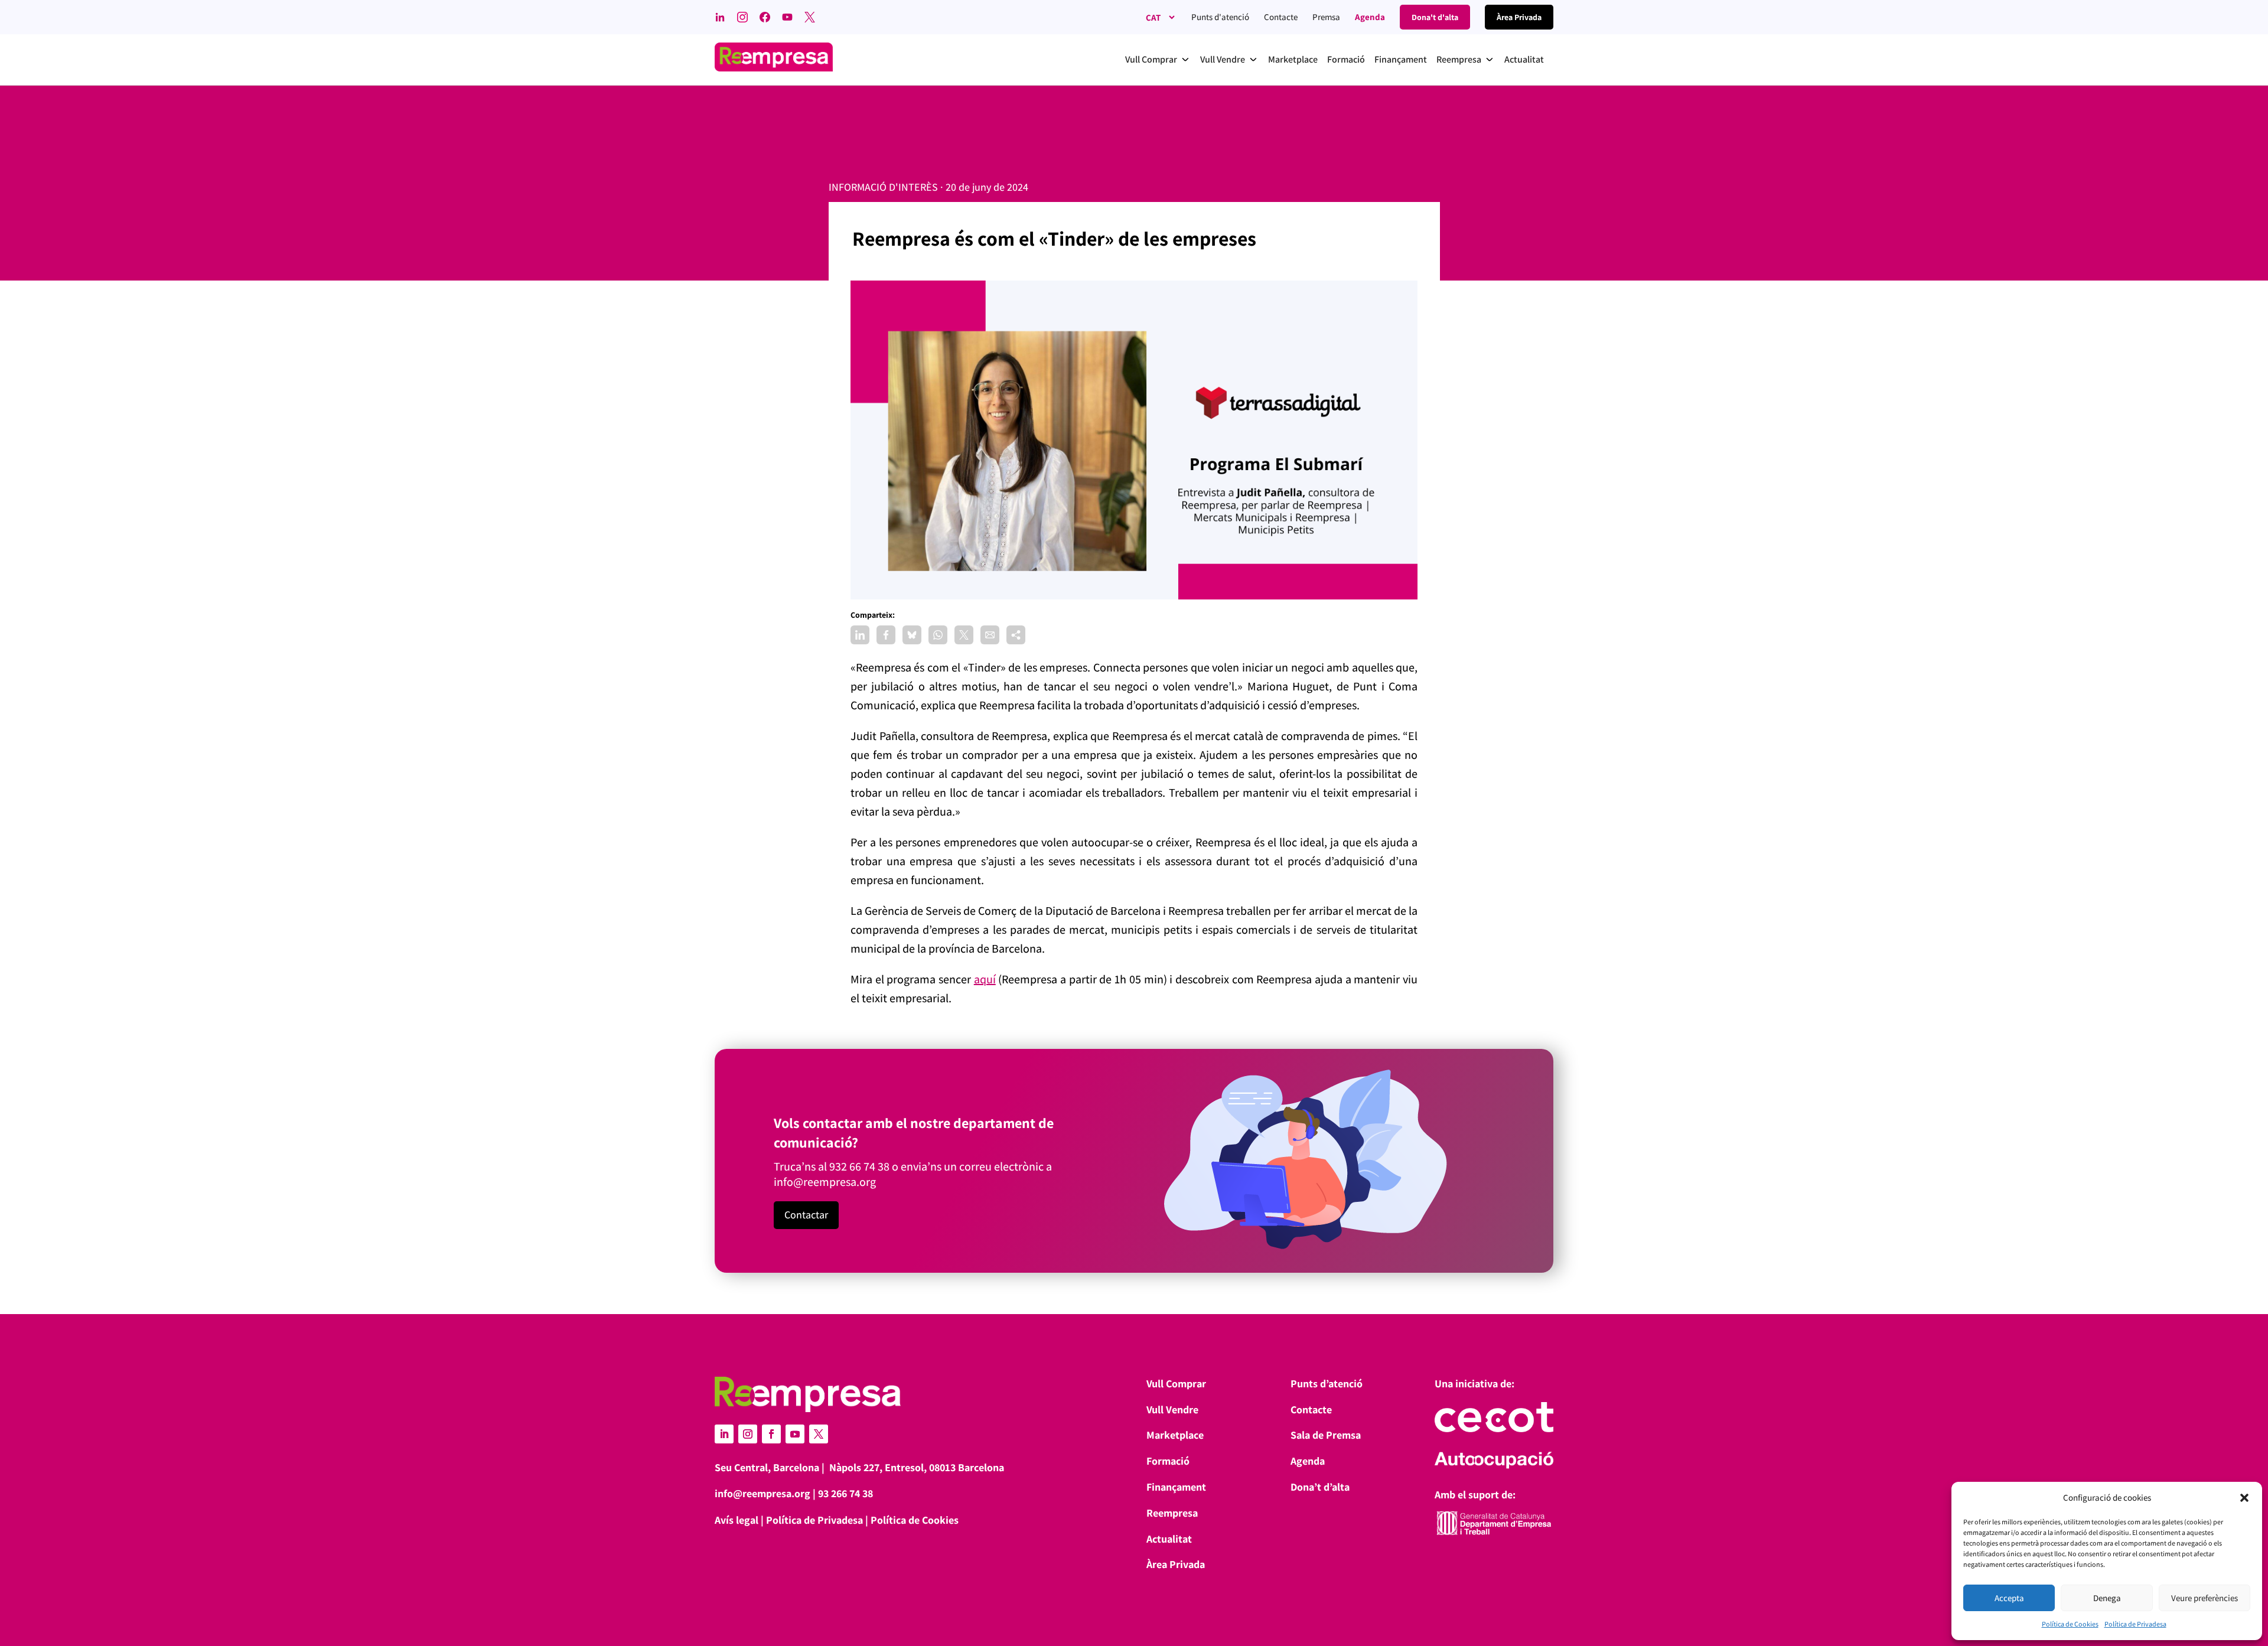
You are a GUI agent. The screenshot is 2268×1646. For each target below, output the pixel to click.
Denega (2107, 1598)
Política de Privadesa (2135, 1624)
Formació (1168, 1461)
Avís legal (737, 1520)
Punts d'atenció (1220, 17)
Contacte (1281, 17)
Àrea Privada (1176, 1564)
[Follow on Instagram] (748, 1434)
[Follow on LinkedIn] (724, 1434)
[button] (2244, 1498)
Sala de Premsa (1326, 1435)
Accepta (2009, 1598)
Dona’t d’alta (1320, 1487)
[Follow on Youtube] (795, 1434)
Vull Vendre (1172, 1409)
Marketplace (1175, 1435)
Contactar (806, 1215)
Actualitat (1169, 1539)
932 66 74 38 (859, 1166)
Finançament (1176, 1487)
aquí (985, 979)
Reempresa (1172, 1513)
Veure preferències (2205, 1598)
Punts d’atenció (1327, 1383)
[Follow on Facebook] (771, 1434)
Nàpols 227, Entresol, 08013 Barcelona (917, 1467)
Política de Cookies (2070, 1624)
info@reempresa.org (825, 1182)
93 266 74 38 (845, 1493)
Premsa (1326, 17)
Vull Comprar (1176, 1383)
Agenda (1370, 17)
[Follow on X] (819, 1434)
